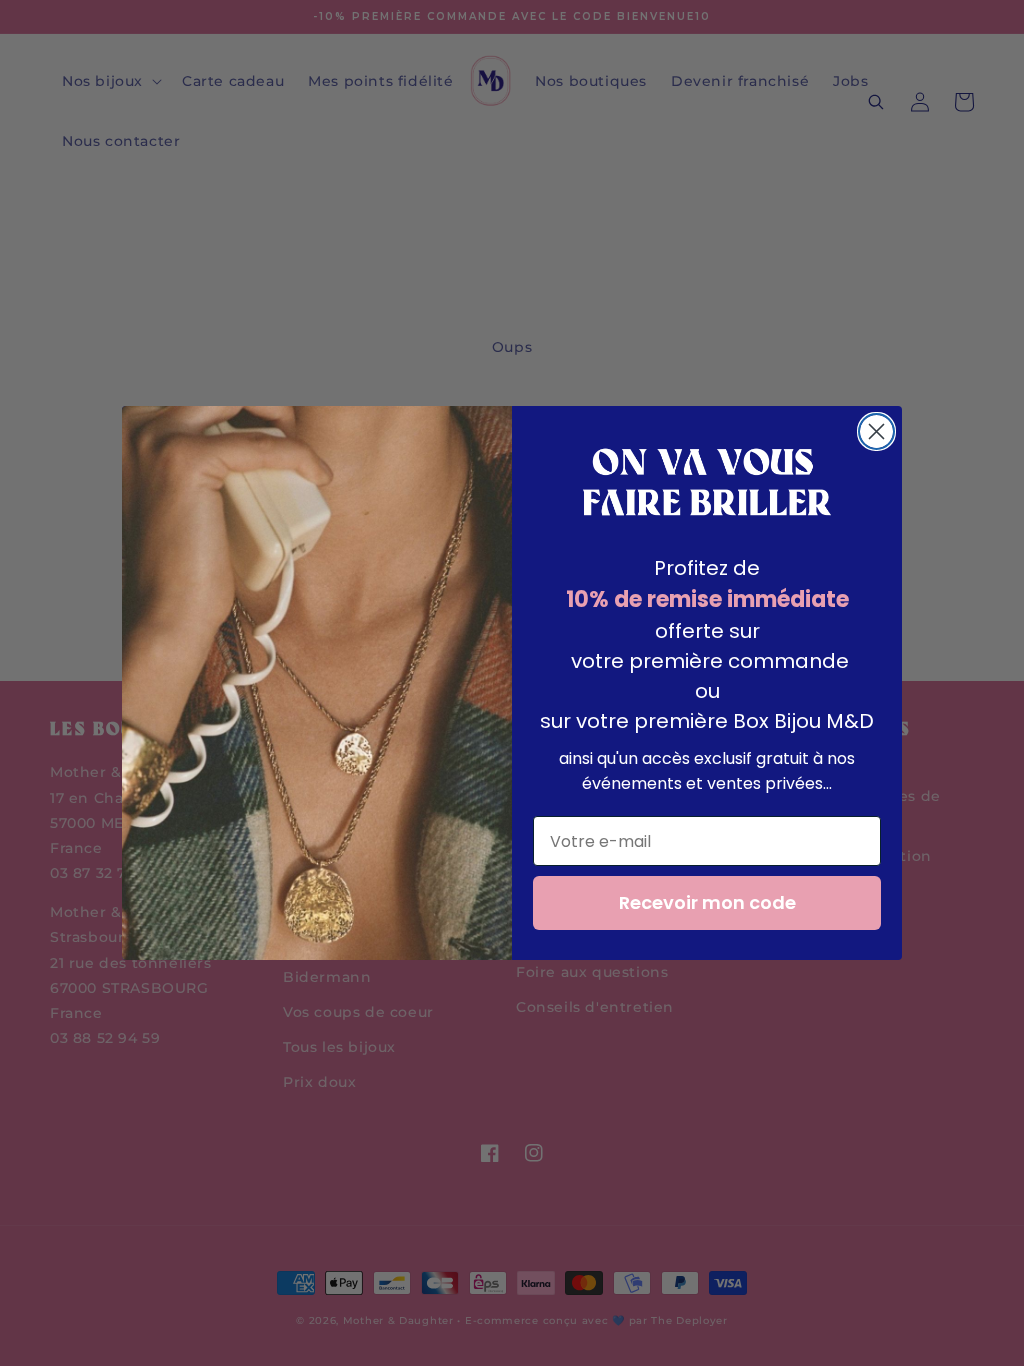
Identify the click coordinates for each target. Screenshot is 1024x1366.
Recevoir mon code (707, 902)
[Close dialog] (876, 431)
